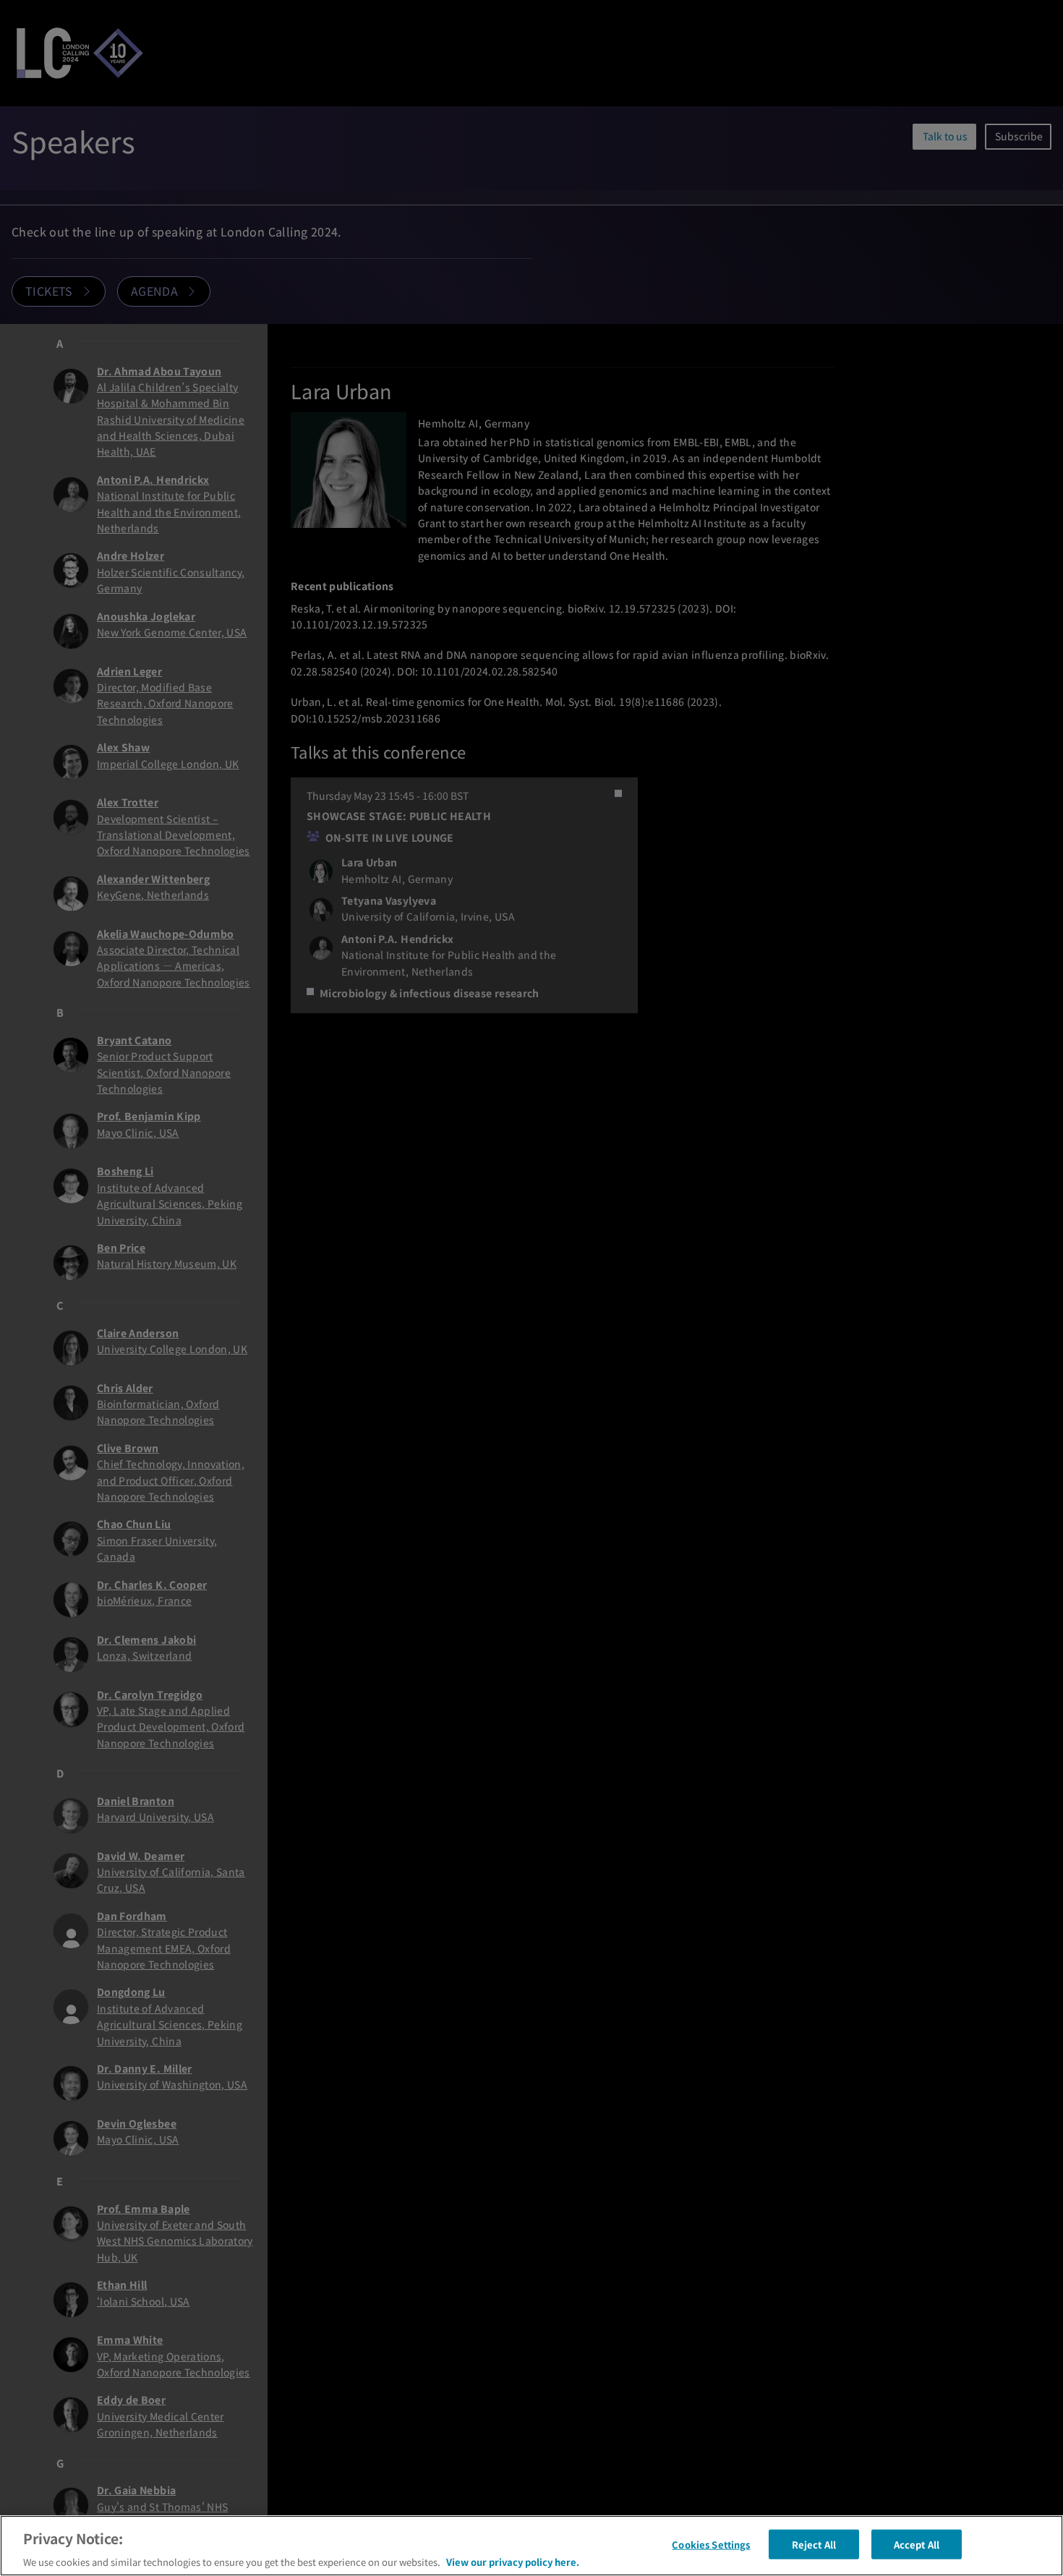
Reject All (814, 2544)
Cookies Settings (711, 2544)
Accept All (917, 2544)
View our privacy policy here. (513, 2561)
